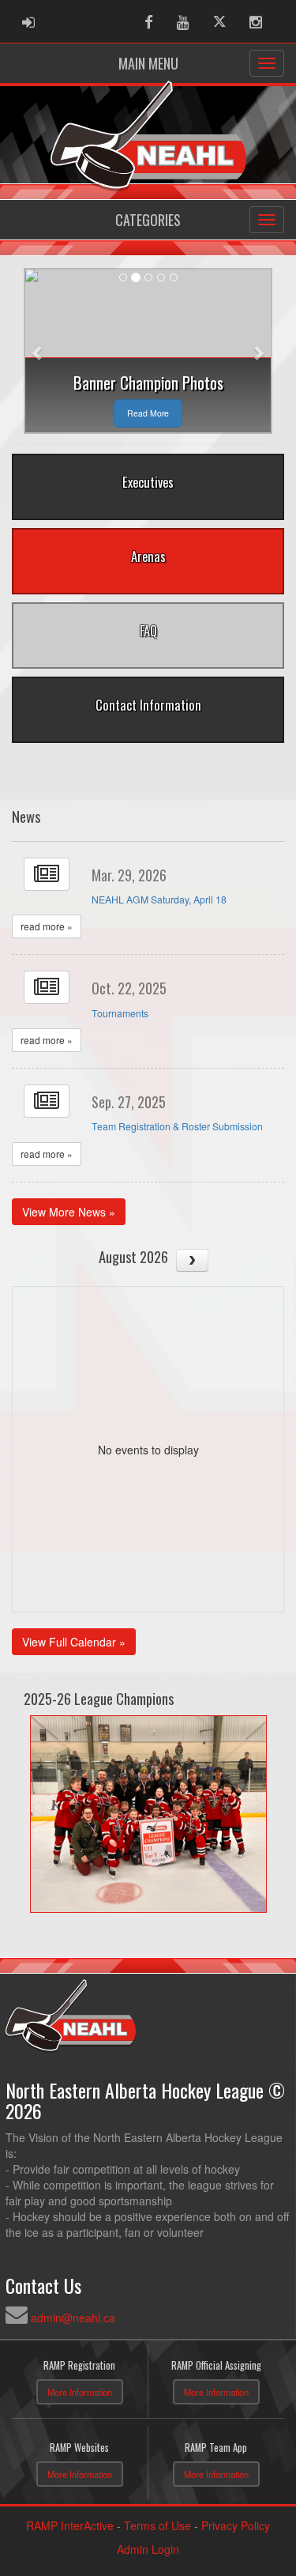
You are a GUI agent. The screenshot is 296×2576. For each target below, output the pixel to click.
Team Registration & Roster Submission (177, 1126)
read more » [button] (47, 926)
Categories (148, 220)
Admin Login (148, 2549)
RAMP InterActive (70, 2525)
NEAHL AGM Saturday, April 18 (159, 900)
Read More (148, 413)
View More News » (69, 1212)
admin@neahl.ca (73, 2318)
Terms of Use (157, 2525)
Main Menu (148, 63)
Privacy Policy (236, 2525)
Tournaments (120, 1013)
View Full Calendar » (74, 1642)
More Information (80, 2392)
